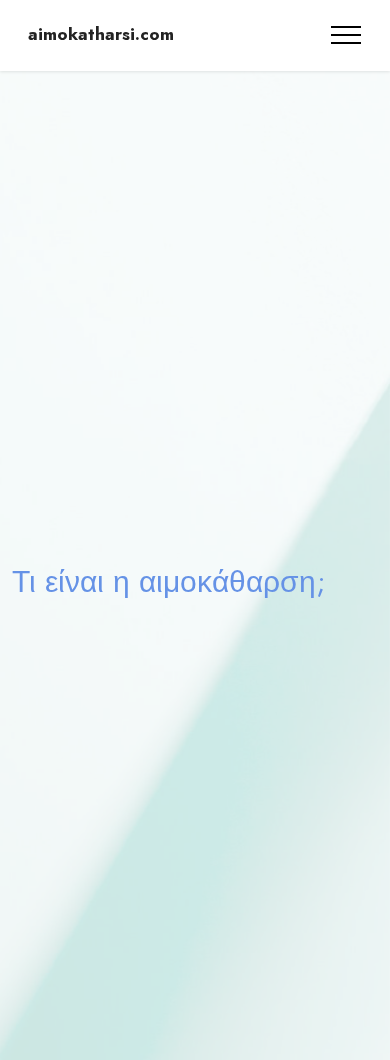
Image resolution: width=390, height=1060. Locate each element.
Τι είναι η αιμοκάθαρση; (169, 581)
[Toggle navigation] (346, 35)
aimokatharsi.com (101, 34)
